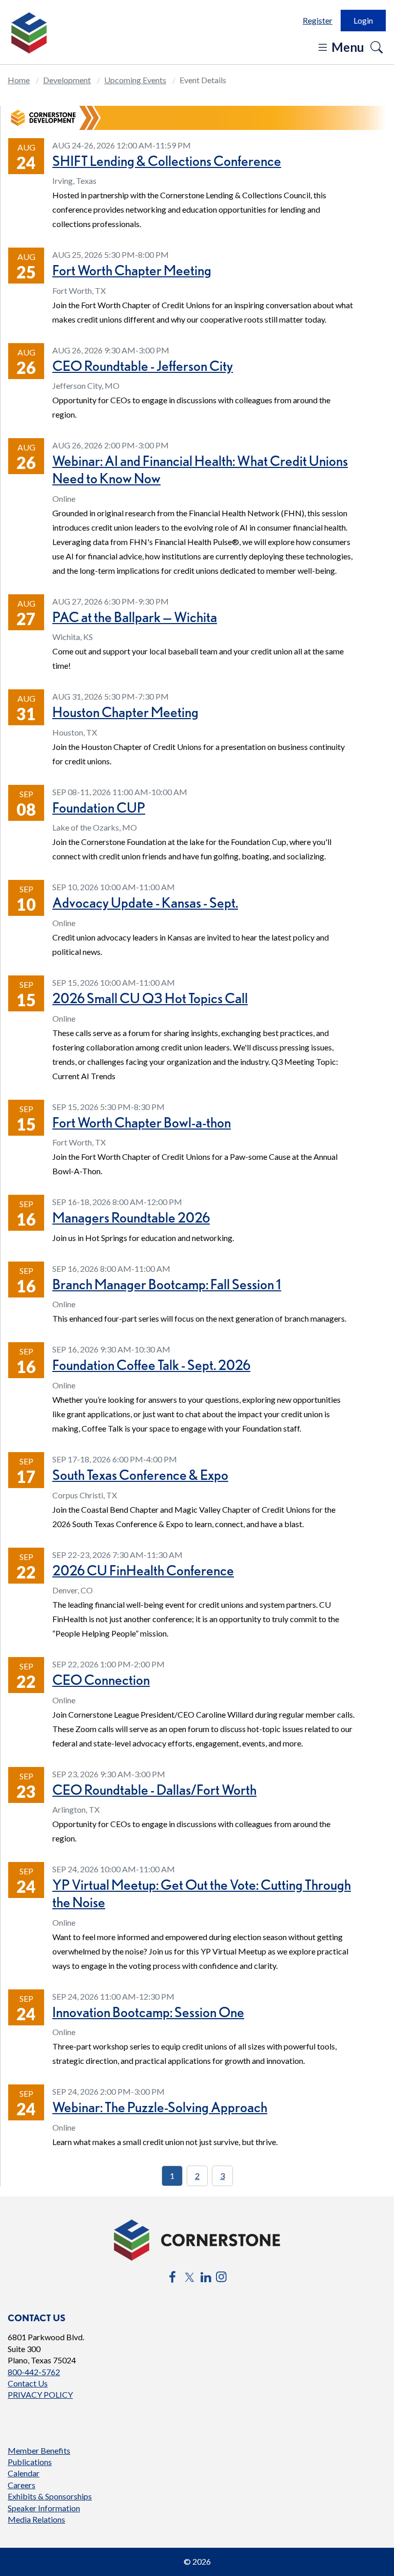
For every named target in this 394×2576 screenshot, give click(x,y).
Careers (22, 2485)
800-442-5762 (34, 2372)
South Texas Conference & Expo (140, 1475)
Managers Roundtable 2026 (131, 1217)
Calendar (24, 2473)
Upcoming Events (135, 80)
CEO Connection (101, 1680)
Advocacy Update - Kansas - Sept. (145, 902)
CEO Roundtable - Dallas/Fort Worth (154, 1790)
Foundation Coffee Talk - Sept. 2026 (151, 1365)
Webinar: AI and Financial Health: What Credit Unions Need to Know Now (200, 469)
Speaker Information (44, 2508)
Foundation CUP (99, 807)
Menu (347, 47)
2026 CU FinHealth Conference (143, 1570)
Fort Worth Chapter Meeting (132, 270)
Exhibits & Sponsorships (50, 2496)
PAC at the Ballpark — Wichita (135, 617)
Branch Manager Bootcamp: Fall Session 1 (167, 1284)
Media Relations (36, 2519)
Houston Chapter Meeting (125, 712)
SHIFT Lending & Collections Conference (167, 161)
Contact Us (28, 2383)
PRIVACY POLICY (40, 2394)
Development (67, 80)
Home (19, 80)
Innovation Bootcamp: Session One (148, 2012)
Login (363, 20)
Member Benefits (39, 2450)
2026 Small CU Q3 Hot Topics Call (150, 998)
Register (318, 20)
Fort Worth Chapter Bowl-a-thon (142, 1122)
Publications (30, 2462)
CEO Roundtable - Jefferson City (143, 366)
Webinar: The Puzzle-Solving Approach (160, 2107)
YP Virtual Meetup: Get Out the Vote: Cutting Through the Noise (202, 1893)
